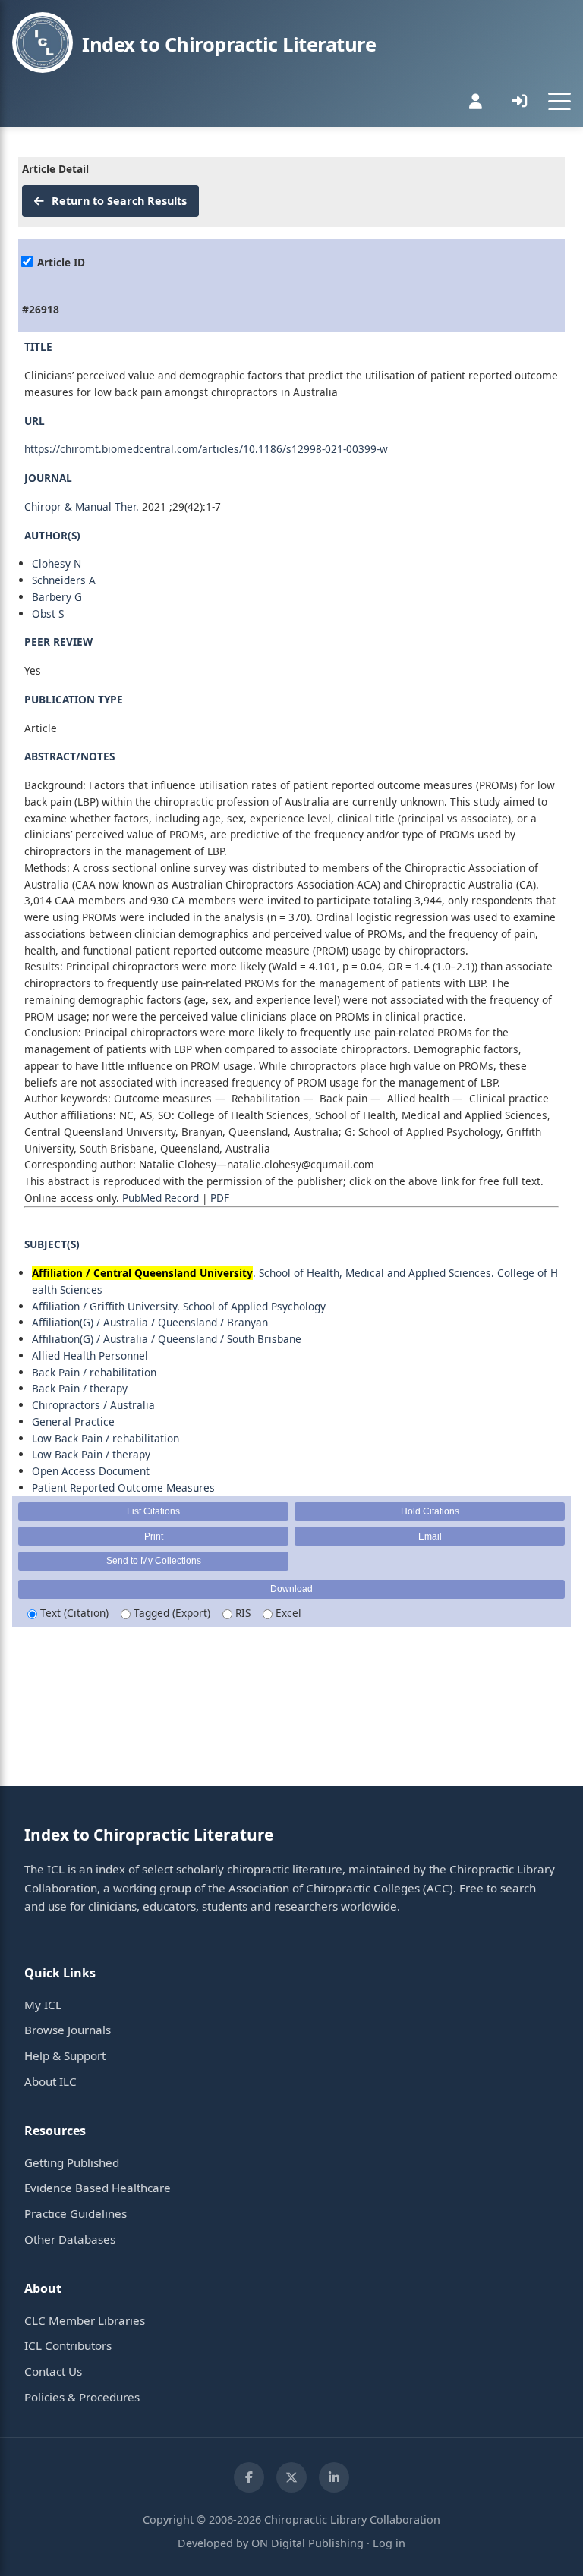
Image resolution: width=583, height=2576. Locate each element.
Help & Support (65, 2055)
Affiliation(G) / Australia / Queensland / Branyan (150, 1322)
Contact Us (53, 2371)
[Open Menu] (559, 101)
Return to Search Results (118, 201)
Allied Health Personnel (90, 1356)
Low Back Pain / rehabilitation (106, 1438)
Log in (389, 2543)
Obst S (48, 613)
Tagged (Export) (170, 1613)
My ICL (43, 2005)
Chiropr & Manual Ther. (82, 506)
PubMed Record (161, 1198)
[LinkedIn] (334, 2477)
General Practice (73, 1422)
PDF (220, 1198)
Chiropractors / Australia (93, 1405)
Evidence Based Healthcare (98, 2188)
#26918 (41, 309)
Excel (287, 1613)
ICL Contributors (68, 2345)
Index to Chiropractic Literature (229, 44)
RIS (241, 1613)
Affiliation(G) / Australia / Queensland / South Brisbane (167, 1339)
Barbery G (57, 597)
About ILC (50, 2081)
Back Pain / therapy (80, 1388)
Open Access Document (91, 1471)
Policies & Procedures (82, 2397)
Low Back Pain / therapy (91, 1454)
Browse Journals (68, 2030)
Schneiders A (64, 580)
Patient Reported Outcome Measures (123, 1488)
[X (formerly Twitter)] (291, 2477)
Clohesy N (57, 563)
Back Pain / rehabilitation (94, 1372)
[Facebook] (249, 2477)
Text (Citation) (73, 1613)
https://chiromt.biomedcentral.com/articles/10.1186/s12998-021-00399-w (206, 449)
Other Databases (70, 2239)
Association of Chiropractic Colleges (324, 1888)
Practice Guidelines (76, 2213)
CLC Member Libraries (85, 2320)
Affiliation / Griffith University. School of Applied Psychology (179, 1306)
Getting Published (72, 2162)
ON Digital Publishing (307, 2543)
